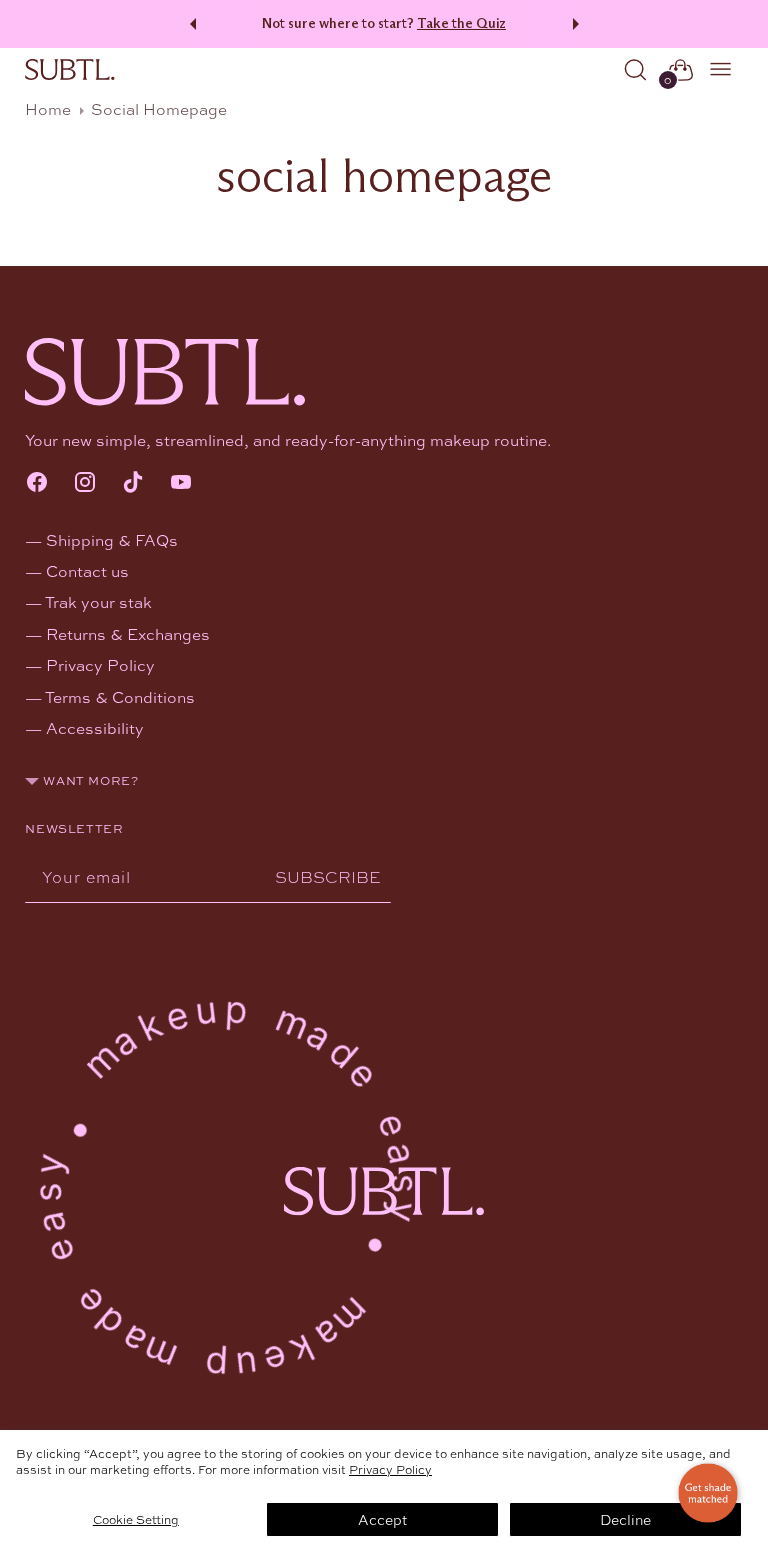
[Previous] (190, 24)
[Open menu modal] (721, 69)
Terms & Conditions (120, 696)
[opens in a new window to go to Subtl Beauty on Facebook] (37, 483)
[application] (708, 1493)
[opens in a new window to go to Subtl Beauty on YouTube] (181, 483)
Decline (625, 1519)
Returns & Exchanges (128, 633)
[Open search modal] (635, 69)
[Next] (579, 24)
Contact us (87, 570)
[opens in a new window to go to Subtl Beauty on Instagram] (85, 483)
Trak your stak (98, 601)
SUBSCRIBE (328, 876)
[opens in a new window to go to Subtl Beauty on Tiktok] (133, 483)
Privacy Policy (390, 1469)
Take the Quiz (461, 23)
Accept (382, 1519)
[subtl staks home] (70, 70)
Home (48, 108)
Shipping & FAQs (112, 539)
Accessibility (95, 727)
